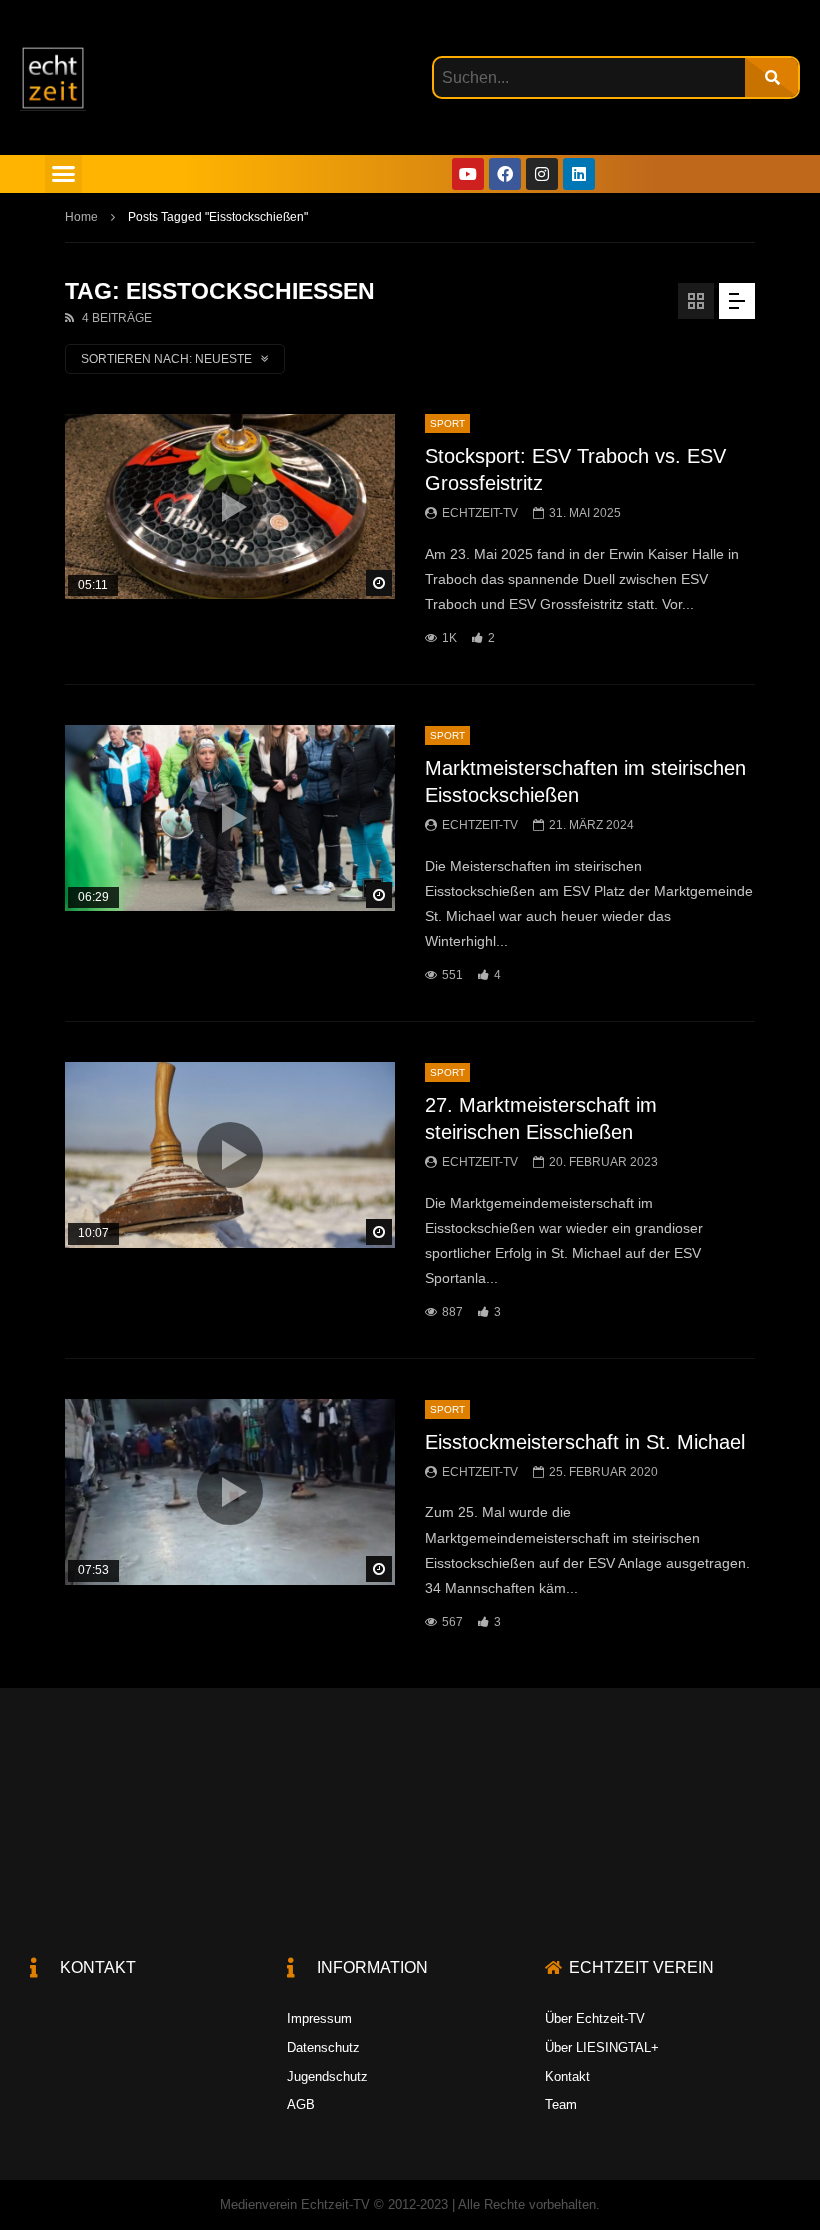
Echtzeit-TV (480, 513)
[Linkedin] (579, 174)
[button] (64, 174)
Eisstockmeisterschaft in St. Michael (585, 1442)
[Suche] (771, 77)
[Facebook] (505, 174)
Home (81, 217)
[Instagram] (542, 174)
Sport (447, 423)
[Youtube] (468, 174)
